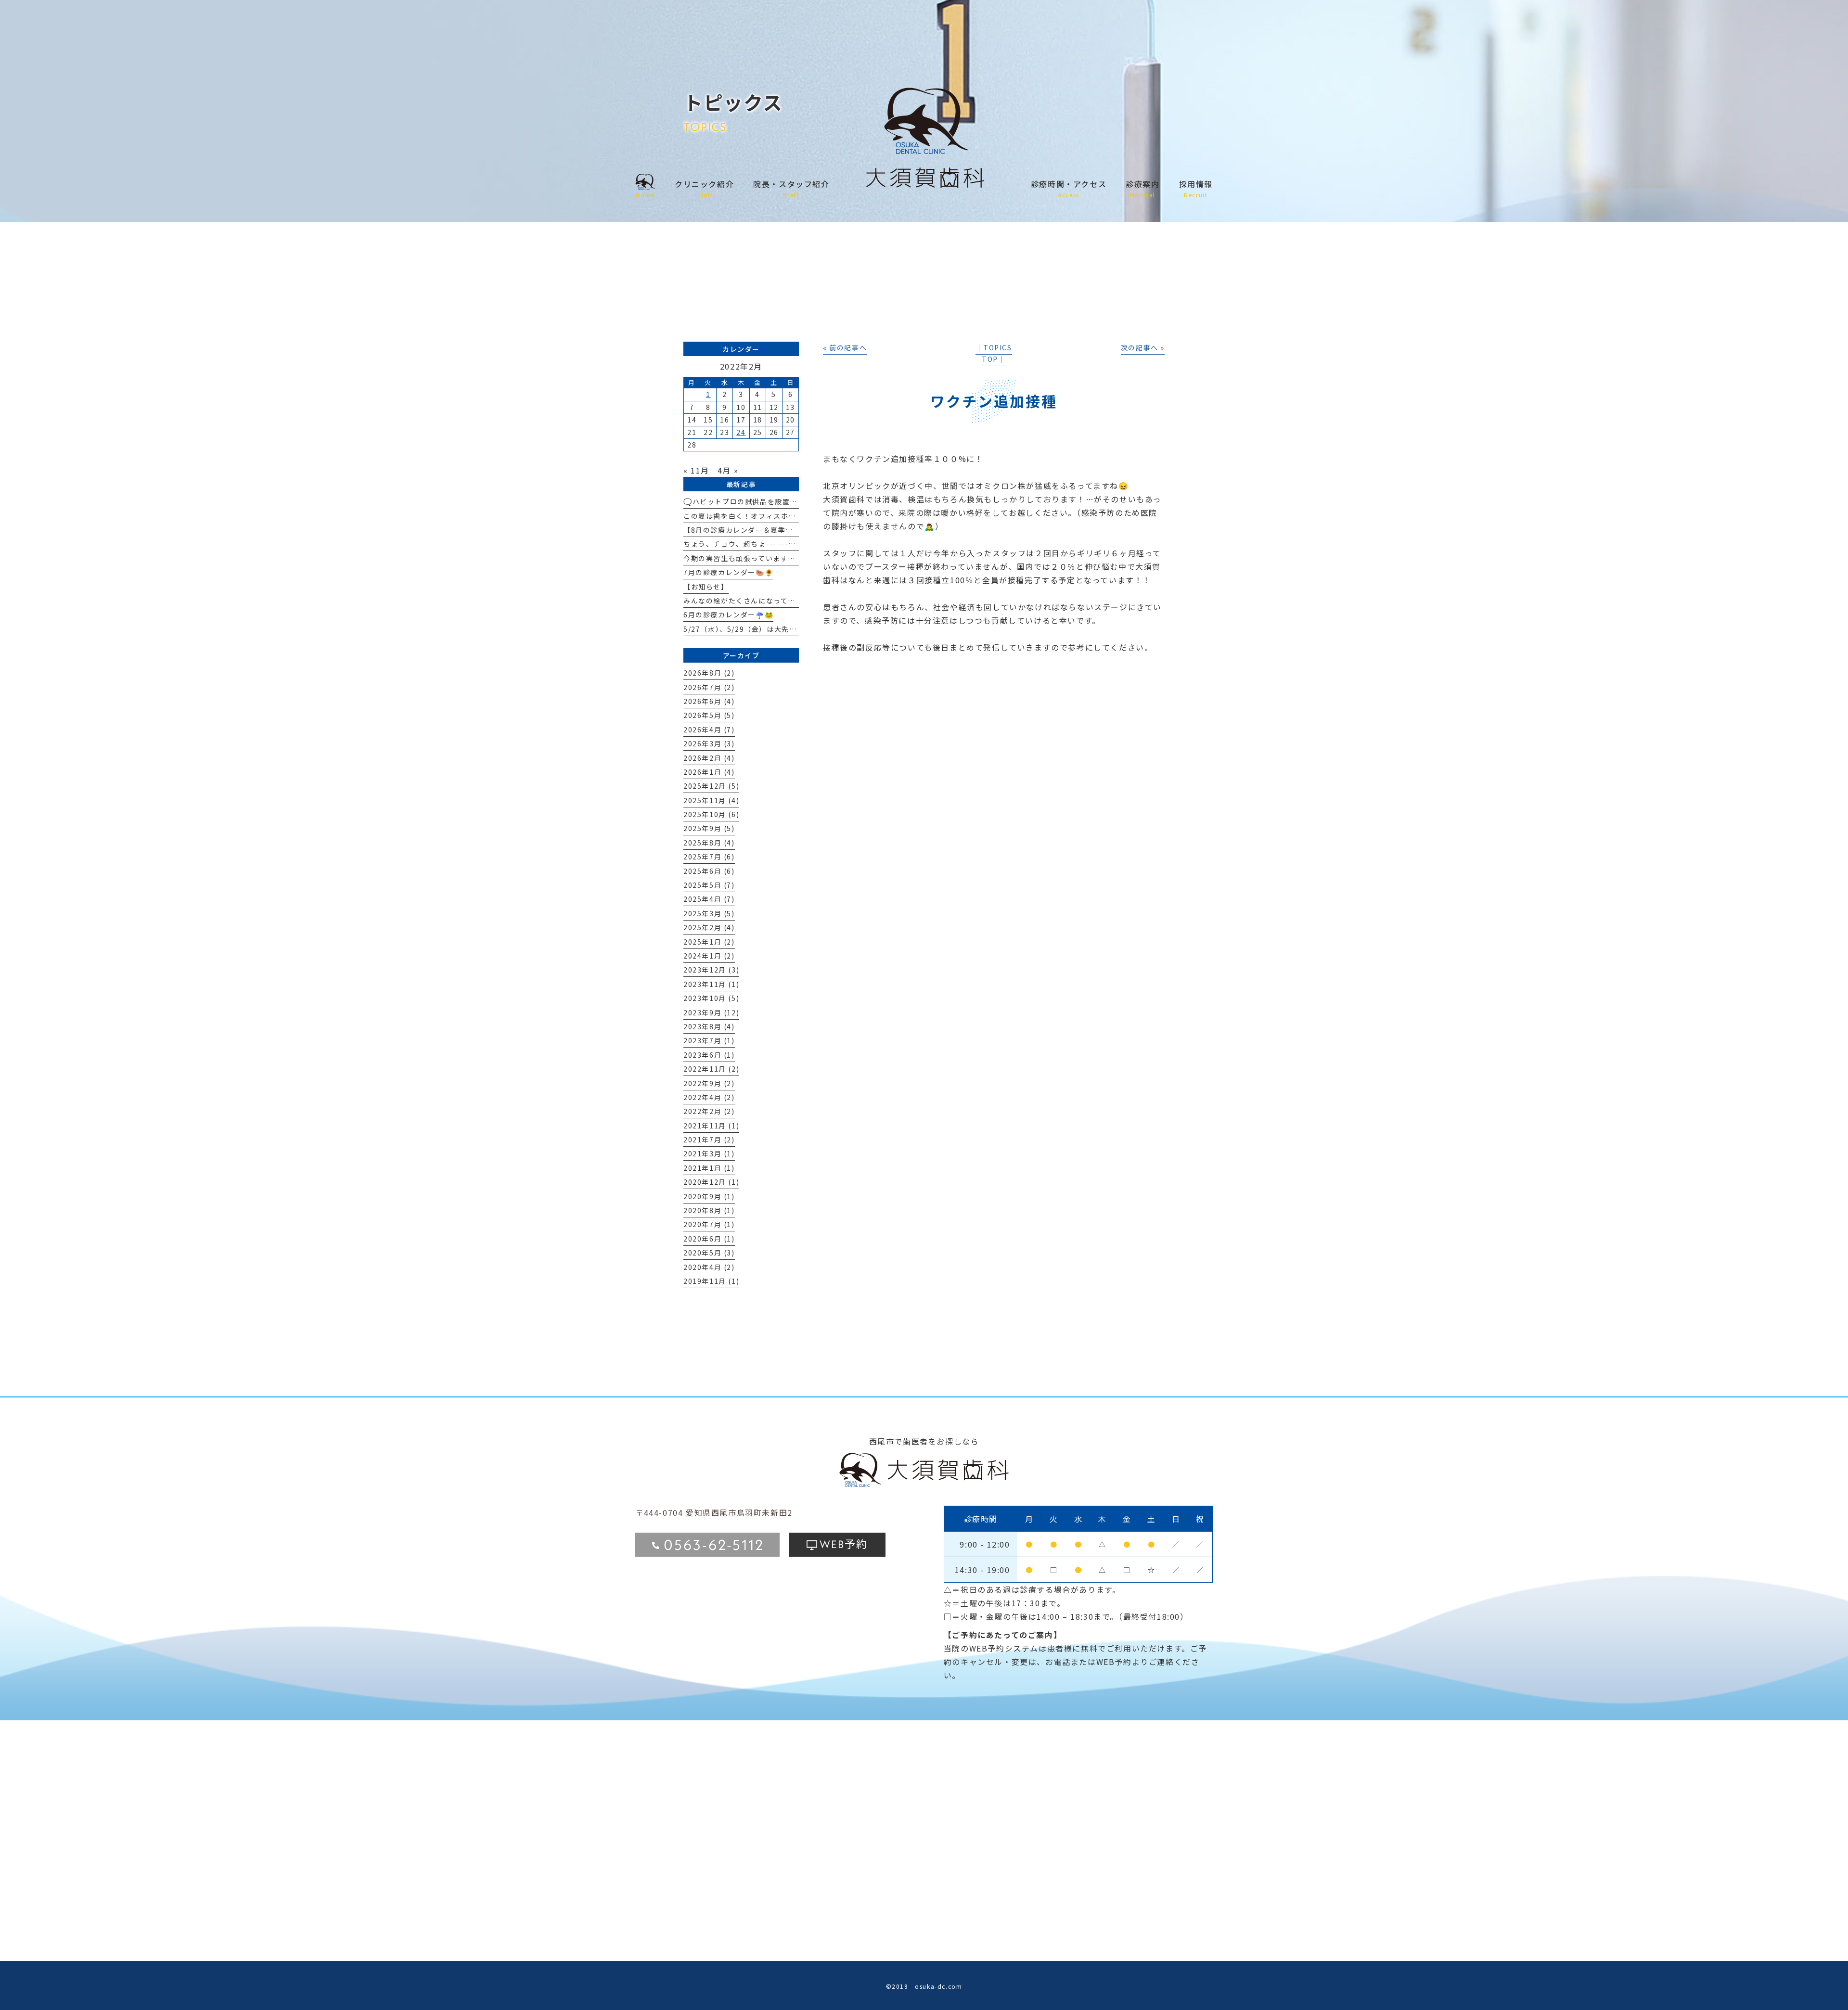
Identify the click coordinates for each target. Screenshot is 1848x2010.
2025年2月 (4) (709, 927)
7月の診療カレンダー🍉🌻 (728, 572)
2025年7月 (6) (709, 857)
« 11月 (696, 470)
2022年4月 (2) (709, 1097)
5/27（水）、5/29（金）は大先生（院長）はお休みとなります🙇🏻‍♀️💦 (798, 629)
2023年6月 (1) (709, 1055)
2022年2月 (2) (709, 1111)
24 (741, 432)
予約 (844, 1543)
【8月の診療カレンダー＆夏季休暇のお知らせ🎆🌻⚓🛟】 (783, 530)
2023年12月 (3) (711, 970)
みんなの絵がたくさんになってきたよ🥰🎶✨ (760, 601)
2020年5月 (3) (709, 1253)
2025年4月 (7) (709, 899)
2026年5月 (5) (709, 715)
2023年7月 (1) (709, 1040)
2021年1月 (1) (709, 1168)
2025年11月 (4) (711, 800)
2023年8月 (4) (709, 1026)
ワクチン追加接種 (994, 401)
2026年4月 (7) (709, 730)
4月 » (728, 470)
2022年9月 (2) (709, 1083)
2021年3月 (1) (709, 1153)
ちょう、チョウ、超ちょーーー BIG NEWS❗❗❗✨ (779, 544)
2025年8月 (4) (709, 843)
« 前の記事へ (845, 347)
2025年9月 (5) (709, 828)
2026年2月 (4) (709, 758)
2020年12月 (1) (711, 1182)
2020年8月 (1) (709, 1210)
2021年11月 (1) (711, 1126)
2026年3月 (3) (709, 743)
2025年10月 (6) (711, 814)
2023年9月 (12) (711, 1012)
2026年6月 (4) (709, 701)
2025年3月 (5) (709, 913)
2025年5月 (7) (709, 885)
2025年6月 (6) (709, 871)
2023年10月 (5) (711, 998)
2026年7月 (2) (709, 687)
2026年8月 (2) (709, 673)
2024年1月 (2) (709, 956)
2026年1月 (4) (709, 772)
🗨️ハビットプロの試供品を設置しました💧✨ (761, 501)
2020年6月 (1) (709, 1239)
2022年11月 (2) (711, 1069)
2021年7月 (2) (709, 1139)
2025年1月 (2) (709, 942)
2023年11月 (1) (711, 984)
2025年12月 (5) (711, 786)
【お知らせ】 (706, 587)
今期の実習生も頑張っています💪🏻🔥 (745, 558)
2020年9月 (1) (709, 1196)
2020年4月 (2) (709, 1267)
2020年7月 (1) (709, 1224)
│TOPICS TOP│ (994, 353)
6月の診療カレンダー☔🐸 (728, 615)
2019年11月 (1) (711, 1281)
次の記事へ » (1143, 347)
